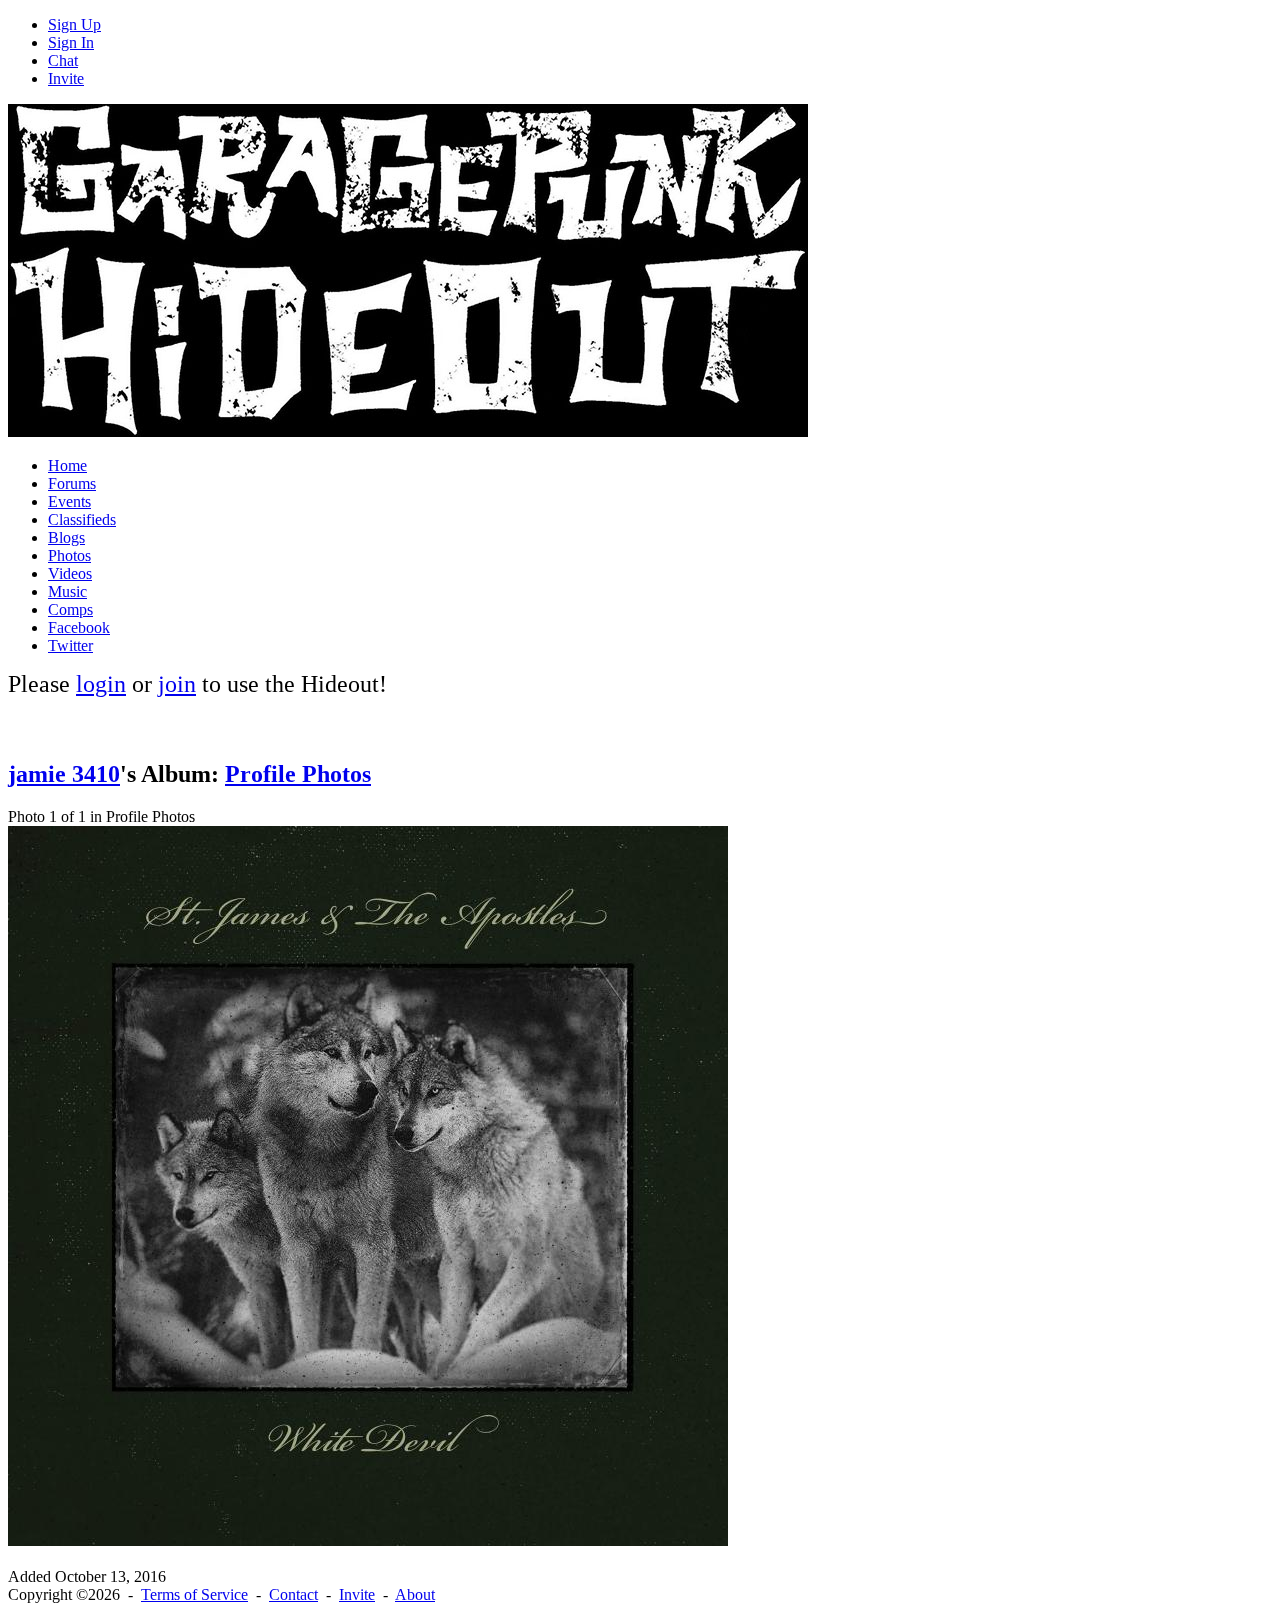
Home (67, 465)
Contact (293, 1594)
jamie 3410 (64, 774)
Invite (66, 78)
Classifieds (82, 519)
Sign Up (74, 24)
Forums (72, 483)
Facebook (79, 627)
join (177, 684)
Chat (63, 60)
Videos (70, 573)
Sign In (71, 42)
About (415, 1594)
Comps (70, 609)
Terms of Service (194, 1594)
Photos (69, 555)
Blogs (66, 537)
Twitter (70, 645)
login (101, 684)
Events (69, 501)
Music (67, 591)
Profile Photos (298, 774)
